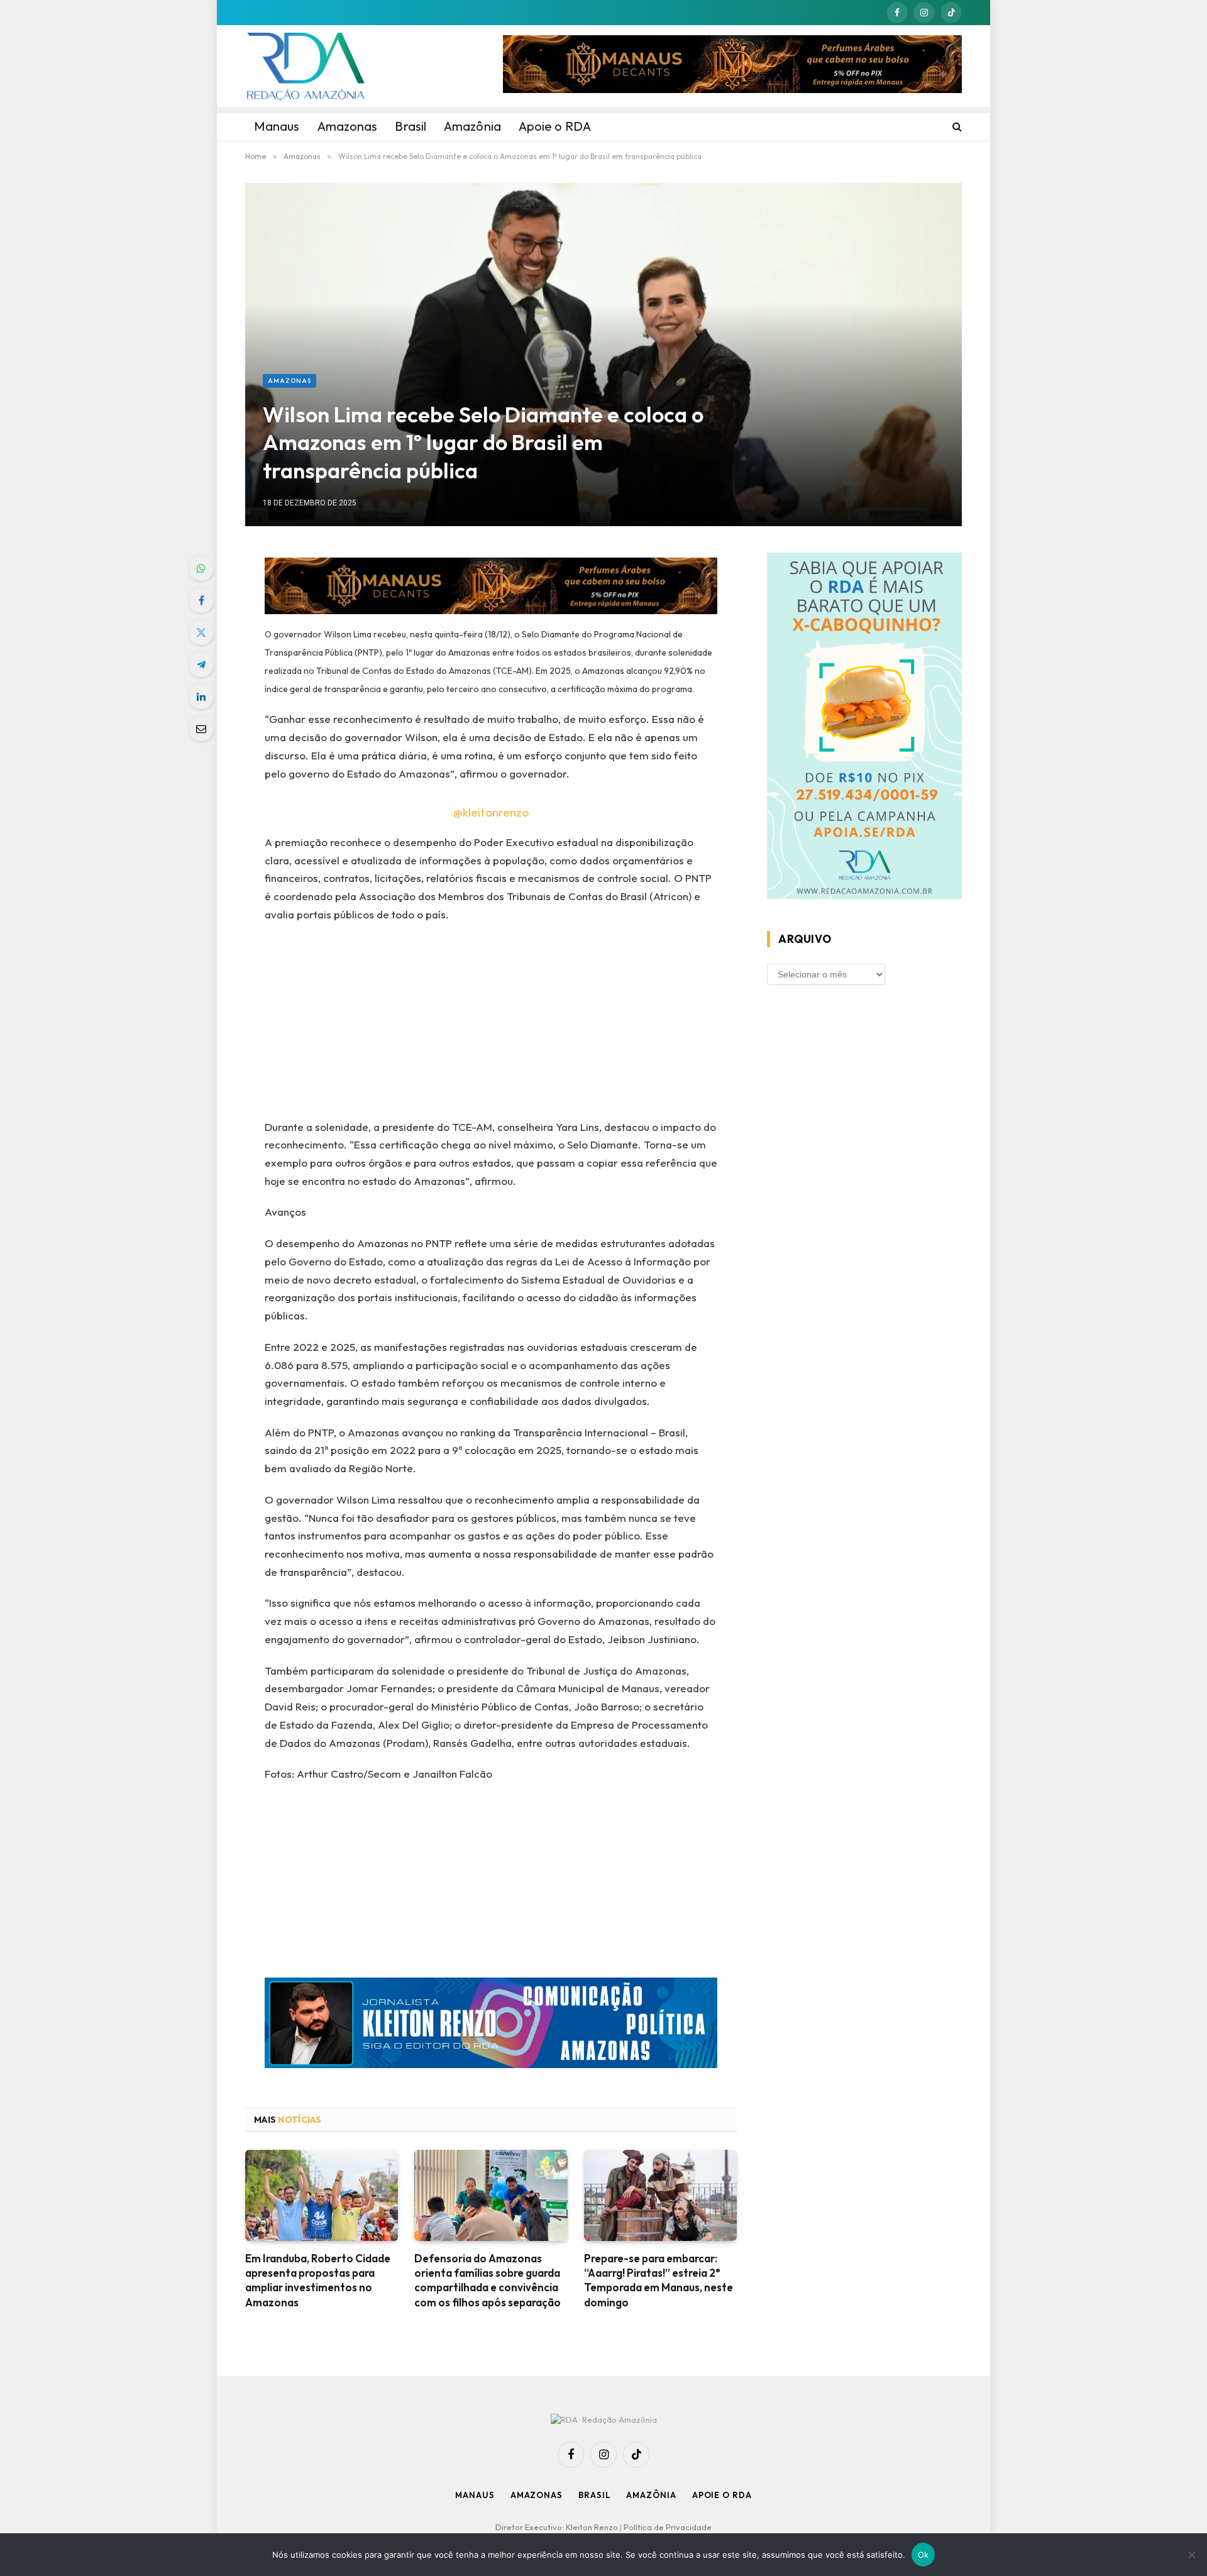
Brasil (594, 2495)
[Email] (201, 729)
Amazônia (651, 2495)
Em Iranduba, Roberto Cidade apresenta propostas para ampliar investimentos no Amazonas (318, 2280)
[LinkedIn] (201, 696)
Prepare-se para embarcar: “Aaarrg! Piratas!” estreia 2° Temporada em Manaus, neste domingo (659, 2280)
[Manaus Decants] (732, 66)
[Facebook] (201, 600)
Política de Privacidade (668, 2527)
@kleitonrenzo (491, 812)
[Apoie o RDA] (864, 728)
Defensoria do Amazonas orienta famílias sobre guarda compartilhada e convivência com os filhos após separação (488, 2280)
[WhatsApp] (201, 568)
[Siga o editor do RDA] (491, 2026)
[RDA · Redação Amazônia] (306, 66)
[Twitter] (201, 632)
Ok (923, 2555)
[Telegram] (201, 664)
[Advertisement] (491, 1025)
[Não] (1191, 2555)
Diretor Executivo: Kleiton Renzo (558, 2527)
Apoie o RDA (722, 2495)
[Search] (956, 126)
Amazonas (289, 381)
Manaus (475, 2495)
